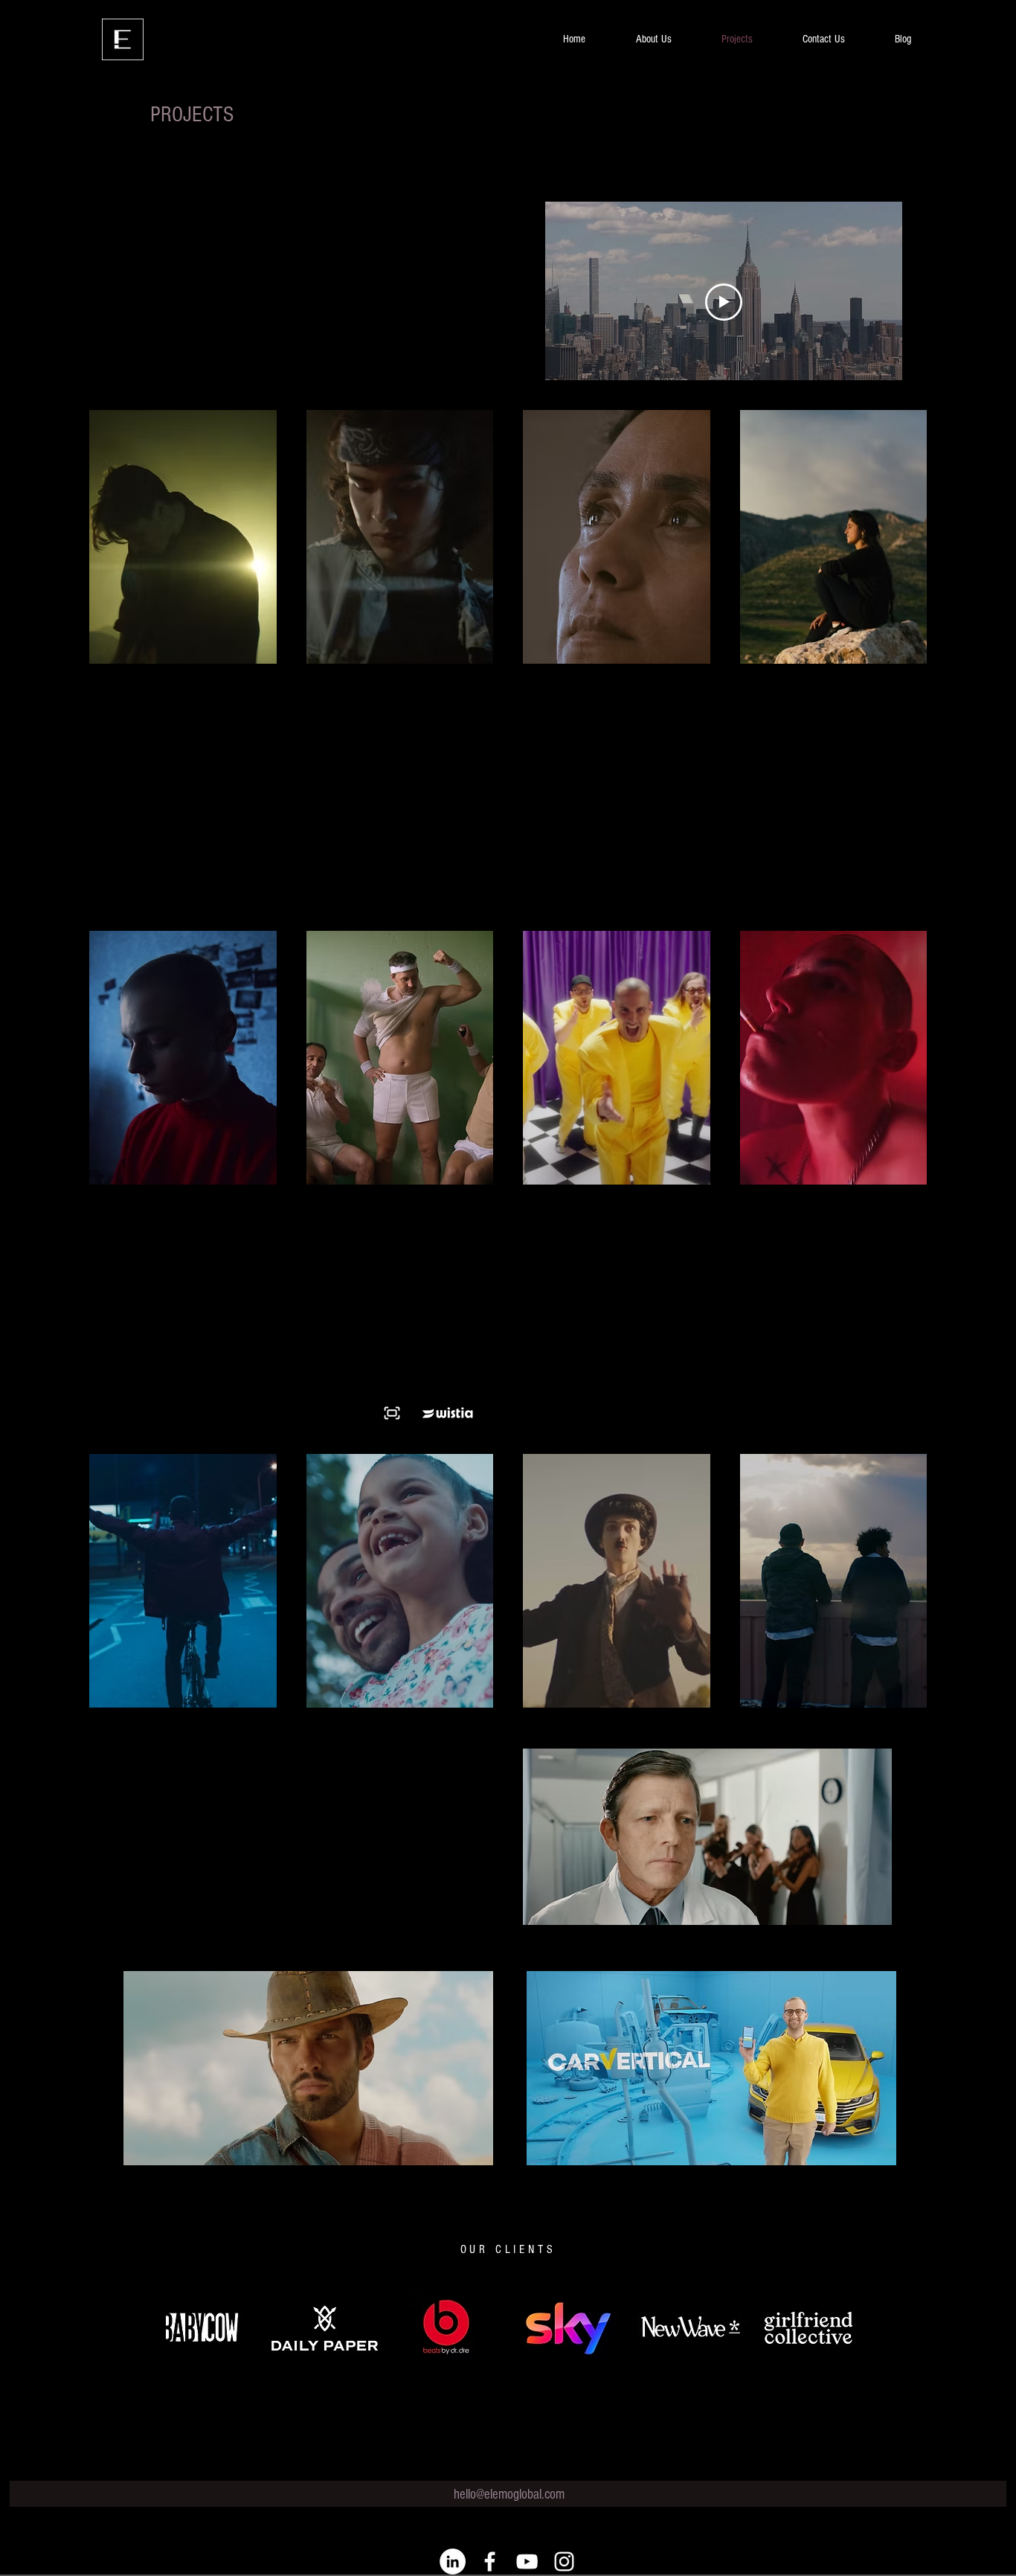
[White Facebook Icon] (490, 2561)
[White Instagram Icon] (564, 2561)
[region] (708, 1848)
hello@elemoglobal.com (509, 2495)
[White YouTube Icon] (527, 2561)
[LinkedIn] (453, 2561)
